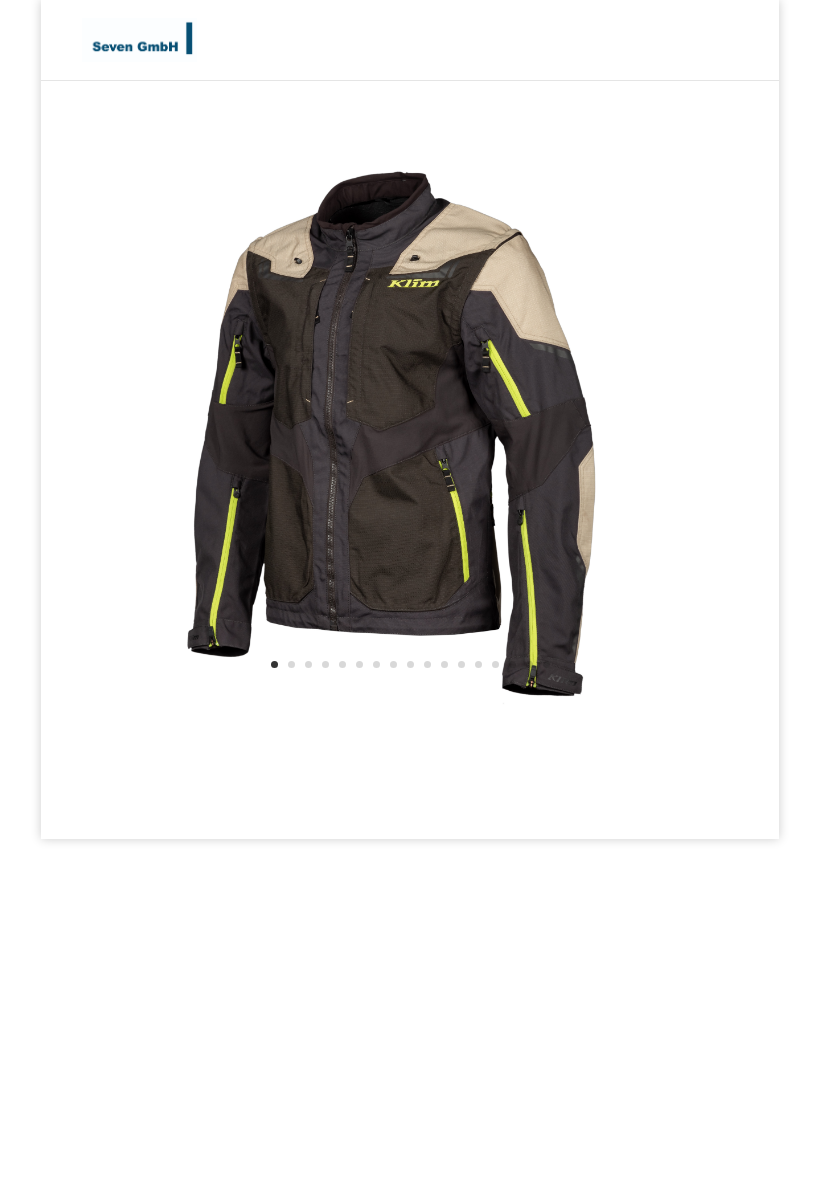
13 (478, 664)
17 (546, 664)
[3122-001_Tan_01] (343, 699)
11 (444, 664)
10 (427, 664)
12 (461, 664)
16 (529, 664)
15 (512, 664)
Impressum (682, 811)
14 (495, 664)
